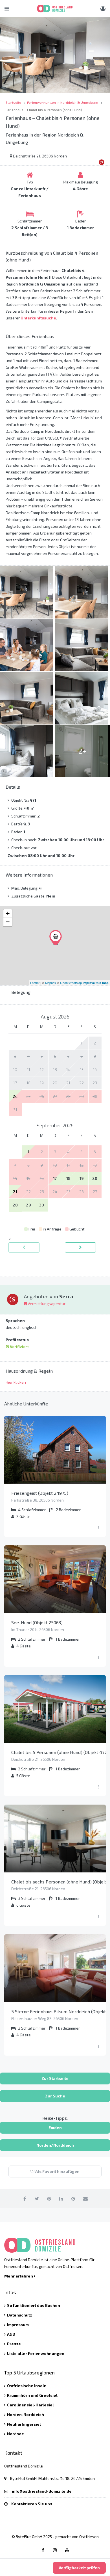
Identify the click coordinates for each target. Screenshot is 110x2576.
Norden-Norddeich (26, 2414)
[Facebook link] (43, 2550)
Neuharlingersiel (24, 2424)
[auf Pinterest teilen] (49, 2198)
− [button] (8, 922)
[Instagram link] (55, 2550)
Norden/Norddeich (55, 2145)
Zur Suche (55, 2096)
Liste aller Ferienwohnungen (36, 2353)
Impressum (18, 2325)
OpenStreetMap (71, 983)
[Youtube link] (67, 2550)
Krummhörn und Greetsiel (32, 2395)
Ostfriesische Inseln (27, 2386)
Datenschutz (20, 2315)
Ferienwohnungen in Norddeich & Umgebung (63, 102)
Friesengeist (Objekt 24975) (40, 1493)
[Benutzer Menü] (103, 8)
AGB (11, 2334)
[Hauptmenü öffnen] (7, 8)
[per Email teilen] (85, 2198)
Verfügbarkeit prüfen (79, 2568)
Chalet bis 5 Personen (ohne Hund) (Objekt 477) (60, 1752)
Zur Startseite (55, 2078)
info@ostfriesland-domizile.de (42, 2491)
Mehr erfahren (19, 2276)
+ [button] (8, 913)
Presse (14, 2344)
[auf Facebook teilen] (25, 2198)
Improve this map (96, 983)
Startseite (13, 102)
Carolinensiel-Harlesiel (30, 2405)
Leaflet (35, 983)
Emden (55, 2128)
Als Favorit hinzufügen (57, 2171)
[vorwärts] (80, 1247)
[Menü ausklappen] (99, 1528)
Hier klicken (16, 1382)
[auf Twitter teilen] (37, 2198)
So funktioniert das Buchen (34, 2305)
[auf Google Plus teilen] (73, 2198)
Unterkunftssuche (38, 318)
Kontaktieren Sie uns (32, 2504)
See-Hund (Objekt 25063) (37, 1622)
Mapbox (51, 983)
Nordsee (16, 2434)
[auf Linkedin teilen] (61, 2198)
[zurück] (24, 1247)
